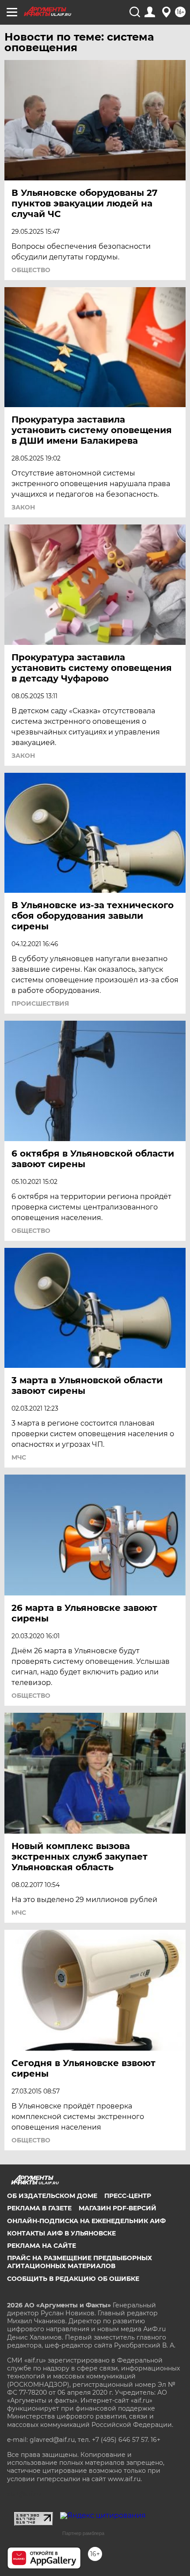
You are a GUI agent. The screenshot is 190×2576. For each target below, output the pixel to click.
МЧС (19, 1457)
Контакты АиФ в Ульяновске (61, 2233)
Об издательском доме (52, 2196)
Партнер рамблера (83, 2533)
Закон (23, 507)
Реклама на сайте (42, 2246)
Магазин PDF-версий (118, 2208)
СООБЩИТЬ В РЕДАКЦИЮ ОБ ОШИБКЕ (73, 2279)
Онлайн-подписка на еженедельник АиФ (86, 2221)
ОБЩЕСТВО (31, 270)
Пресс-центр (128, 2196)
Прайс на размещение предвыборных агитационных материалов (80, 2262)
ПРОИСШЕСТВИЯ (40, 1003)
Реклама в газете (39, 2208)
